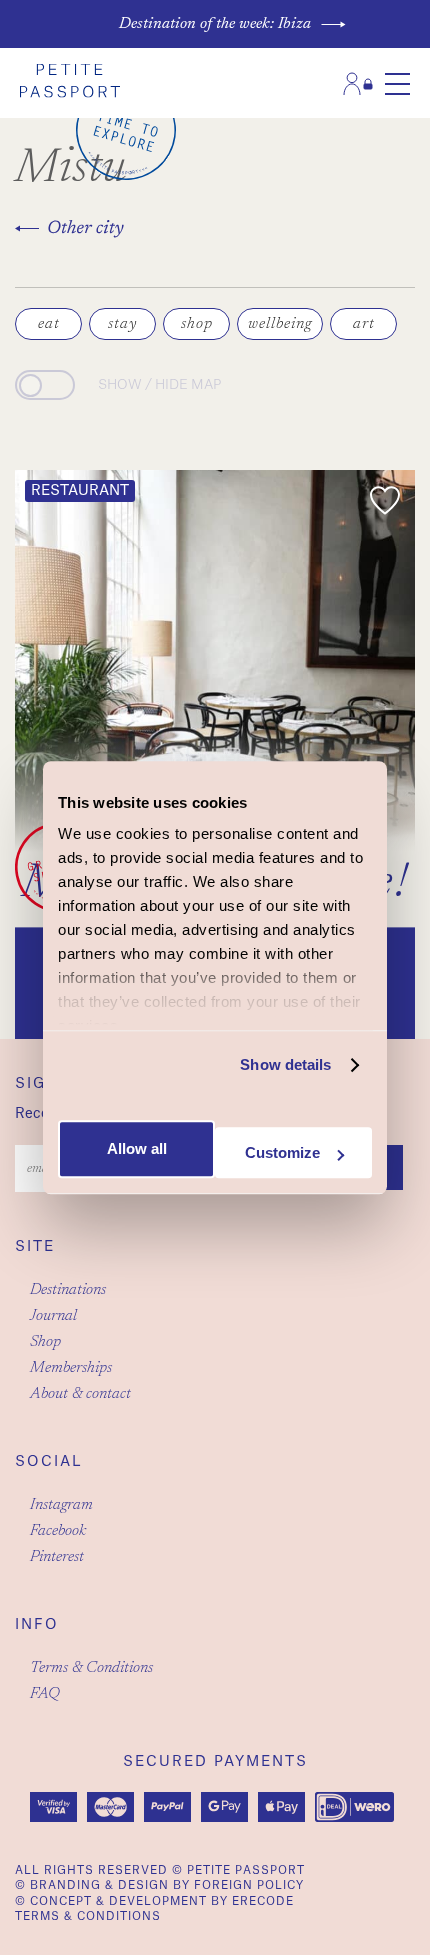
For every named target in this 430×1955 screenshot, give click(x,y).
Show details (285, 1064)
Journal (53, 1316)
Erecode (263, 1901)
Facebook (58, 1531)
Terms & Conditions (91, 1668)
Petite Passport (246, 1870)
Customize (282, 1152)
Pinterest (57, 1557)
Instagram (61, 1505)
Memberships (71, 1368)
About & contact (80, 1394)
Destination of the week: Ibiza (215, 24)
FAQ (45, 1694)
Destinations (68, 1290)
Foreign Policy (249, 1885)
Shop (45, 1342)
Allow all (137, 1149)
